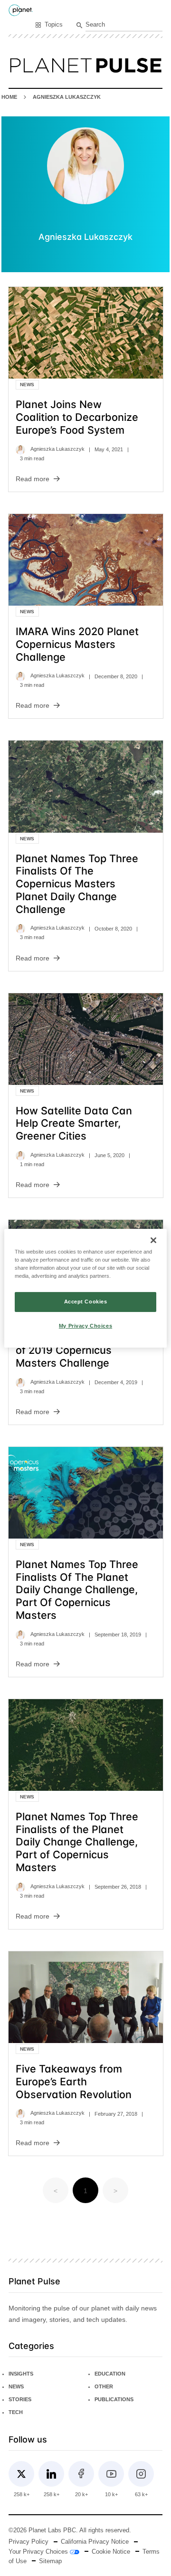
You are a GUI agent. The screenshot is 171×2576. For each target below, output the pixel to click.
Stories (20, 2399)
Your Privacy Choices (39, 2552)
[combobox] (124, 25)
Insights (21, 2374)
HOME (9, 97)
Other (104, 2386)
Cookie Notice (111, 2552)
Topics (54, 25)
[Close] (153, 1240)
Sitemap (50, 2561)
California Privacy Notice (95, 2542)
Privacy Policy (28, 2542)
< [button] (56, 2191)
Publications (114, 2399)
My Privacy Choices (85, 1326)
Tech (16, 2412)
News (27, 385)
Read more (33, 479)
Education (110, 2374)
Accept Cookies (86, 1302)
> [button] (115, 2191)
